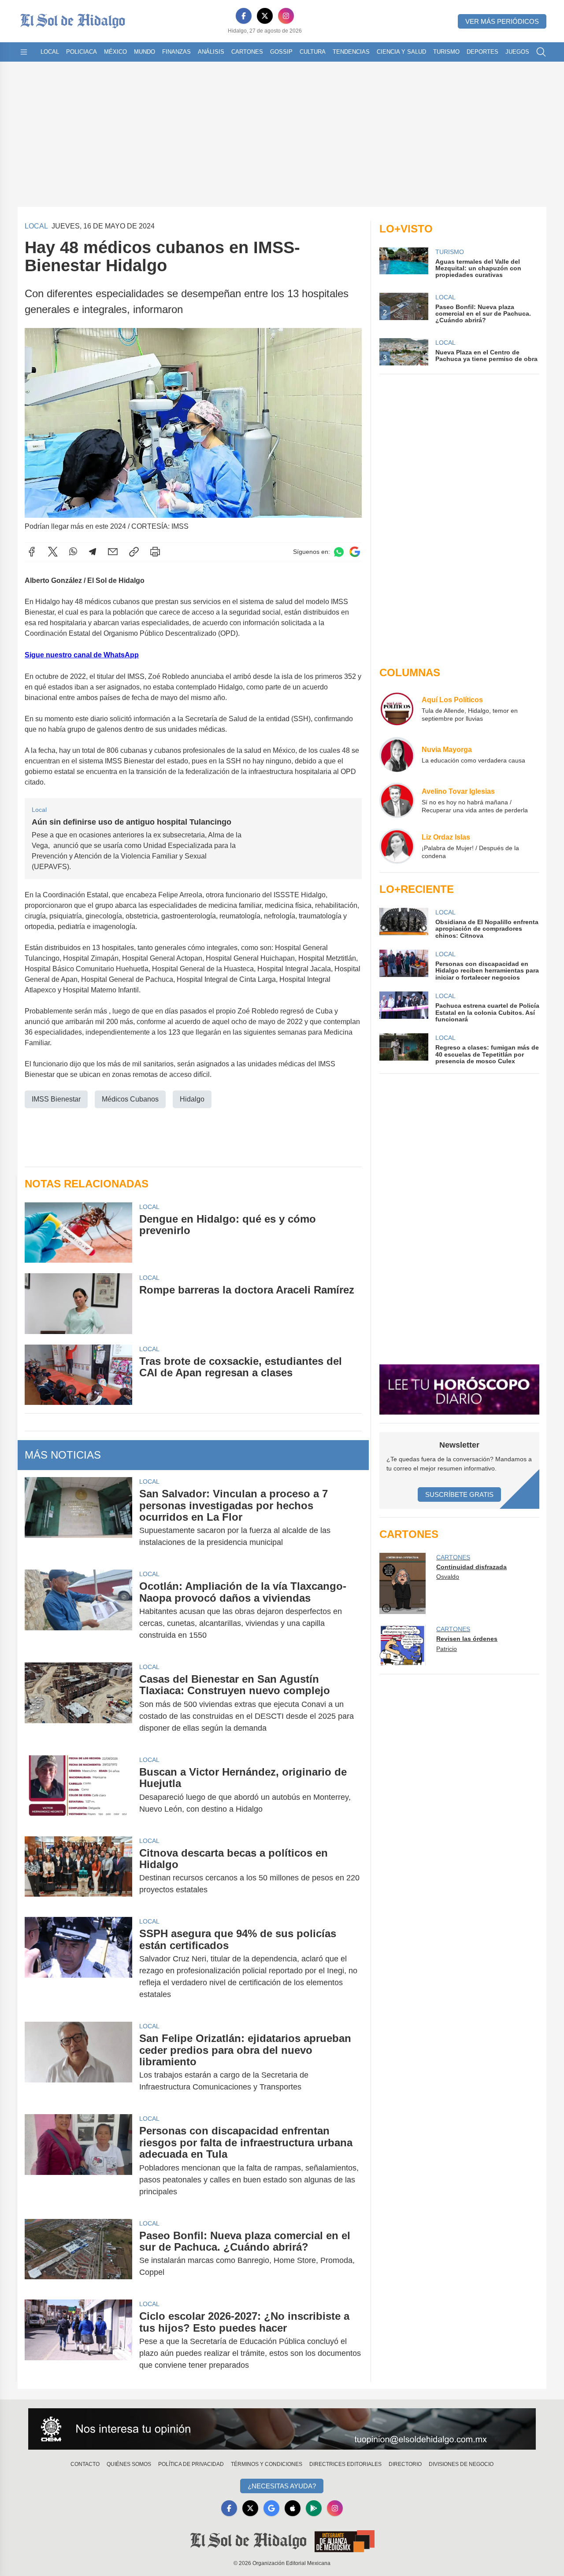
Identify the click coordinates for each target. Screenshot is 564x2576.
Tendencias (351, 52)
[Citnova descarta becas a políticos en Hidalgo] (78, 1872)
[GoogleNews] (271, 2508)
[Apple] (293, 2508)
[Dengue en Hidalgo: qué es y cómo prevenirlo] (78, 1233)
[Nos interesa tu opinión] (282, 2429)
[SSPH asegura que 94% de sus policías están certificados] (78, 1964)
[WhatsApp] (73, 552)
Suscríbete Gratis (459, 1494)
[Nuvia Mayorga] (397, 755)
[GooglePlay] (314, 2508)
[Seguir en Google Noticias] (355, 552)
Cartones (247, 52)
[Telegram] (93, 552)
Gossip (281, 52)
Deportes (482, 52)
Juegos (517, 52)
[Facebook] (244, 16)
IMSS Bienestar (56, 1099)
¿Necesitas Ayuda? (282, 2486)
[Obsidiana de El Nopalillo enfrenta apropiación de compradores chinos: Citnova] (404, 923)
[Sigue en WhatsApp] (339, 552)
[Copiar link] (134, 552)
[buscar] (541, 52)
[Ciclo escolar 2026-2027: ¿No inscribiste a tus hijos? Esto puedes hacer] (78, 2341)
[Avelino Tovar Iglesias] (397, 800)
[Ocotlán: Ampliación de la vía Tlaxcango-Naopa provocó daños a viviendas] (78, 1611)
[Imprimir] (155, 552)
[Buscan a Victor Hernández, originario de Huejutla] (78, 1791)
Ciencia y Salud (401, 52)
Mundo (145, 52)
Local (50, 52)
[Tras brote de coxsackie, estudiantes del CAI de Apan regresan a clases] (78, 1375)
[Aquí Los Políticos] (397, 709)
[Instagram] (286, 16)
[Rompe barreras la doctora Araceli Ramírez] (78, 1303)
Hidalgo (192, 1099)
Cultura (313, 52)
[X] (265, 16)
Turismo (446, 52)
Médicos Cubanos (130, 1099)
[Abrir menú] (24, 52)
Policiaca (82, 52)
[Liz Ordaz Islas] (397, 846)
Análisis (211, 52)
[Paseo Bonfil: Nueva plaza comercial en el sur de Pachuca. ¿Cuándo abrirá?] (78, 2254)
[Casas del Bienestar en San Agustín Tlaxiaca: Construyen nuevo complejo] (78, 1704)
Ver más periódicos (502, 21)
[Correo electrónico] (113, 552)
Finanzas (176, 52)
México (115, 52)
